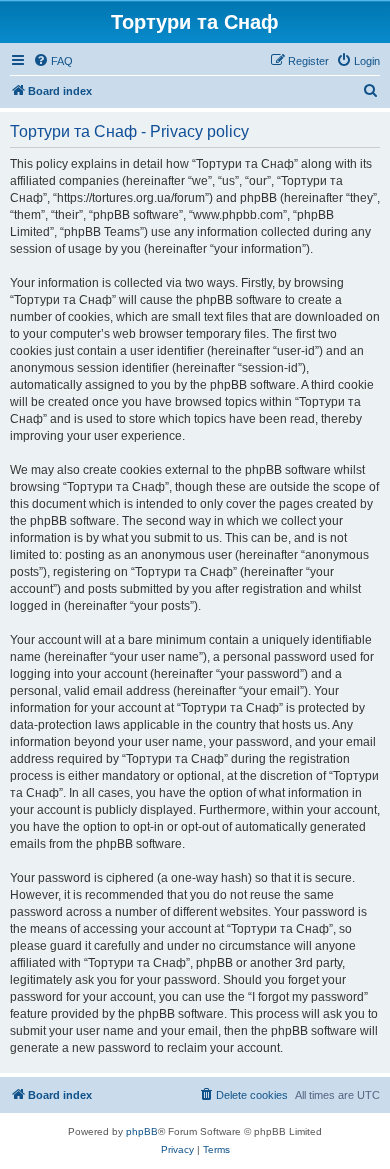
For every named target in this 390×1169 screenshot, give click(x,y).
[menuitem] (53, 61)
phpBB (142, 1131)
